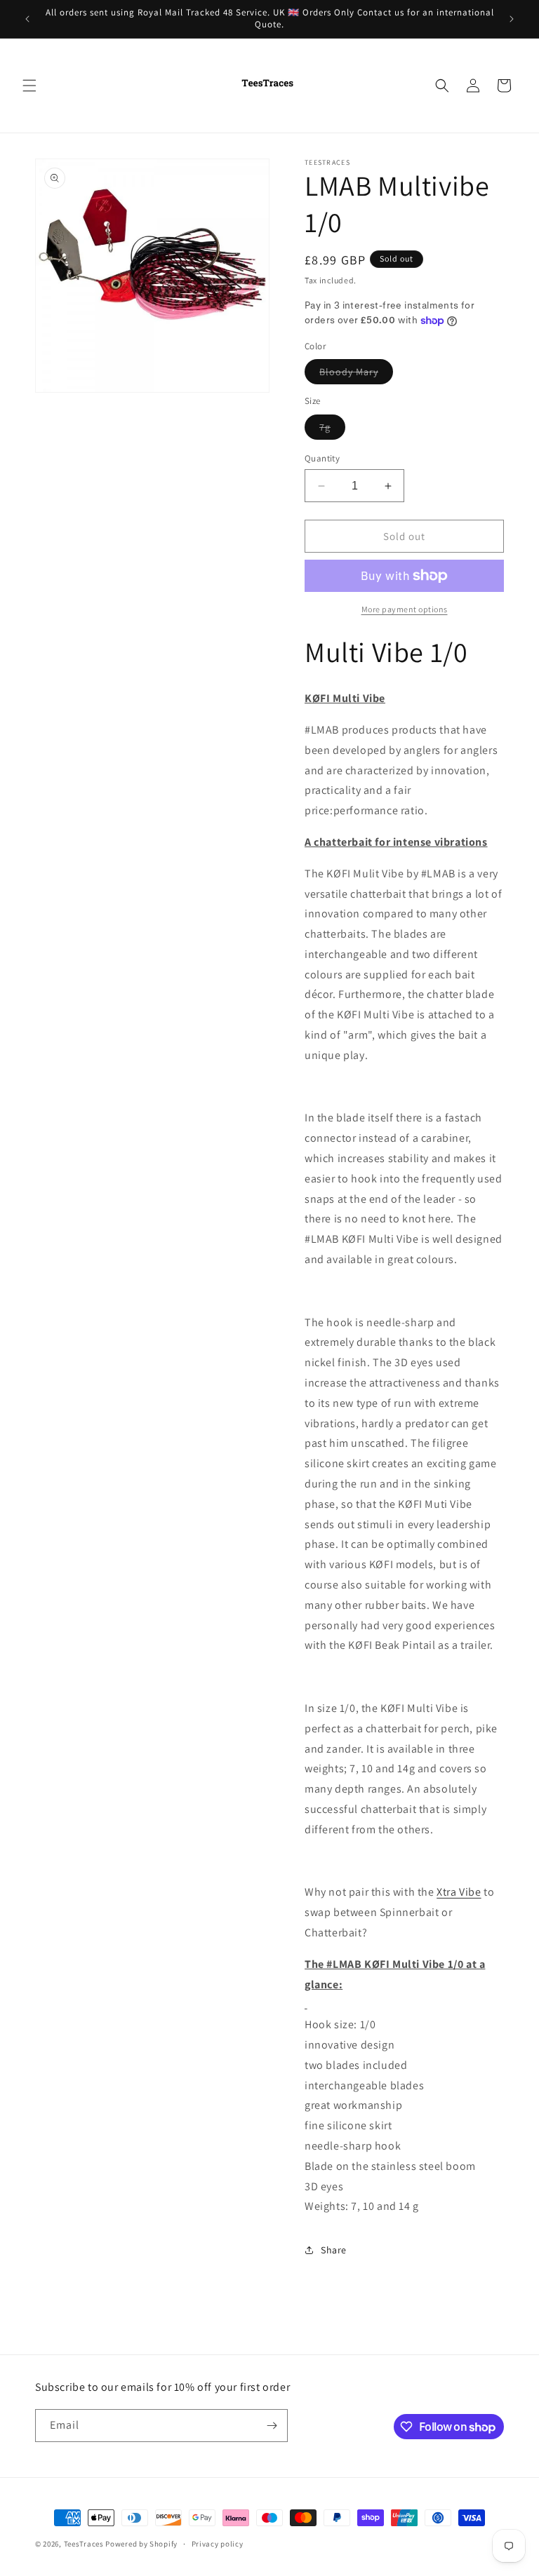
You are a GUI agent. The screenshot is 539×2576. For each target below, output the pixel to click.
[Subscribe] (272, 2426)
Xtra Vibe (459, 1892)
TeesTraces (84, 2544)
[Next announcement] (512, 19)
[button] (29, 86)
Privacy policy (218, 2544)
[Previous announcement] (27, 19)
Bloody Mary (356, 375)
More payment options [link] (405, 609)
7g (332, 430)
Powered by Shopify (141, 2544)
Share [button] (334, 2250)
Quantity (322, 458)
